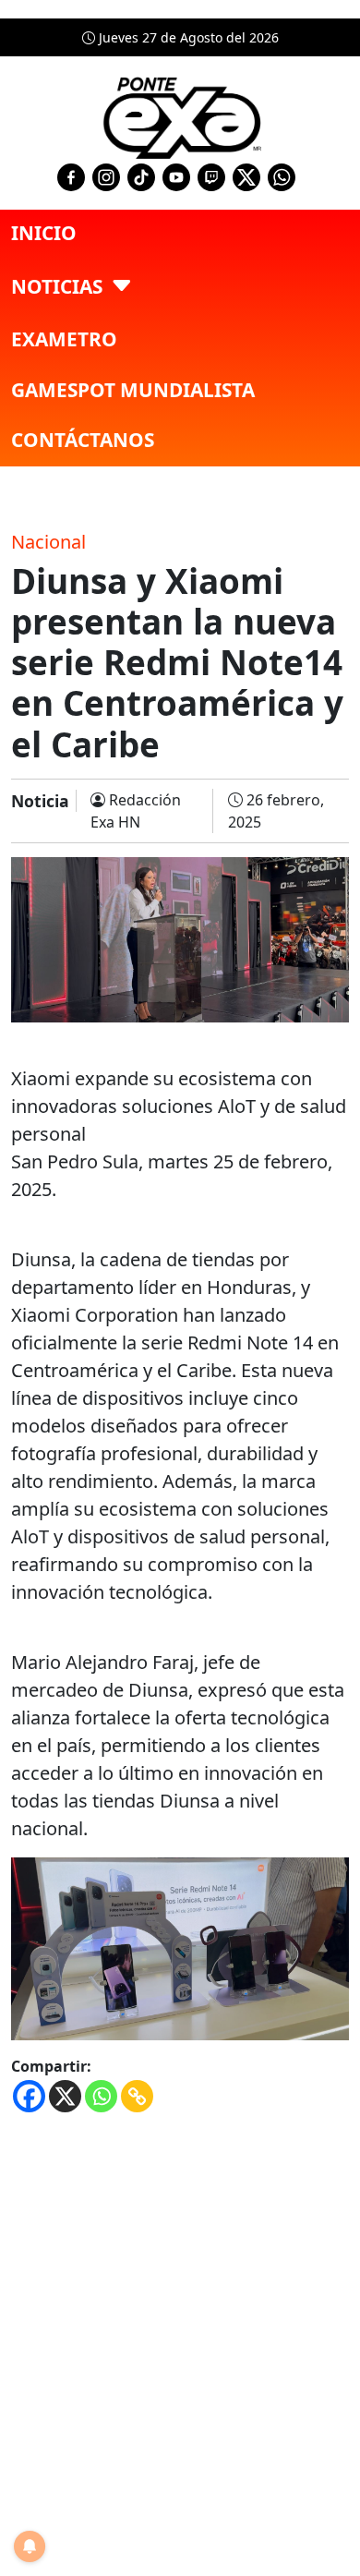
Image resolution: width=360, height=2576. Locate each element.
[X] (65, 2096)
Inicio (44, 233)
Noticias (57, 286)
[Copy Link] (137, 2096)
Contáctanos (83, 440)
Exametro (64, 339)
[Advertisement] (180, 2313)
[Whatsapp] (101, 2096)
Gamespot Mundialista (133, 390)
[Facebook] (29, 2096)
